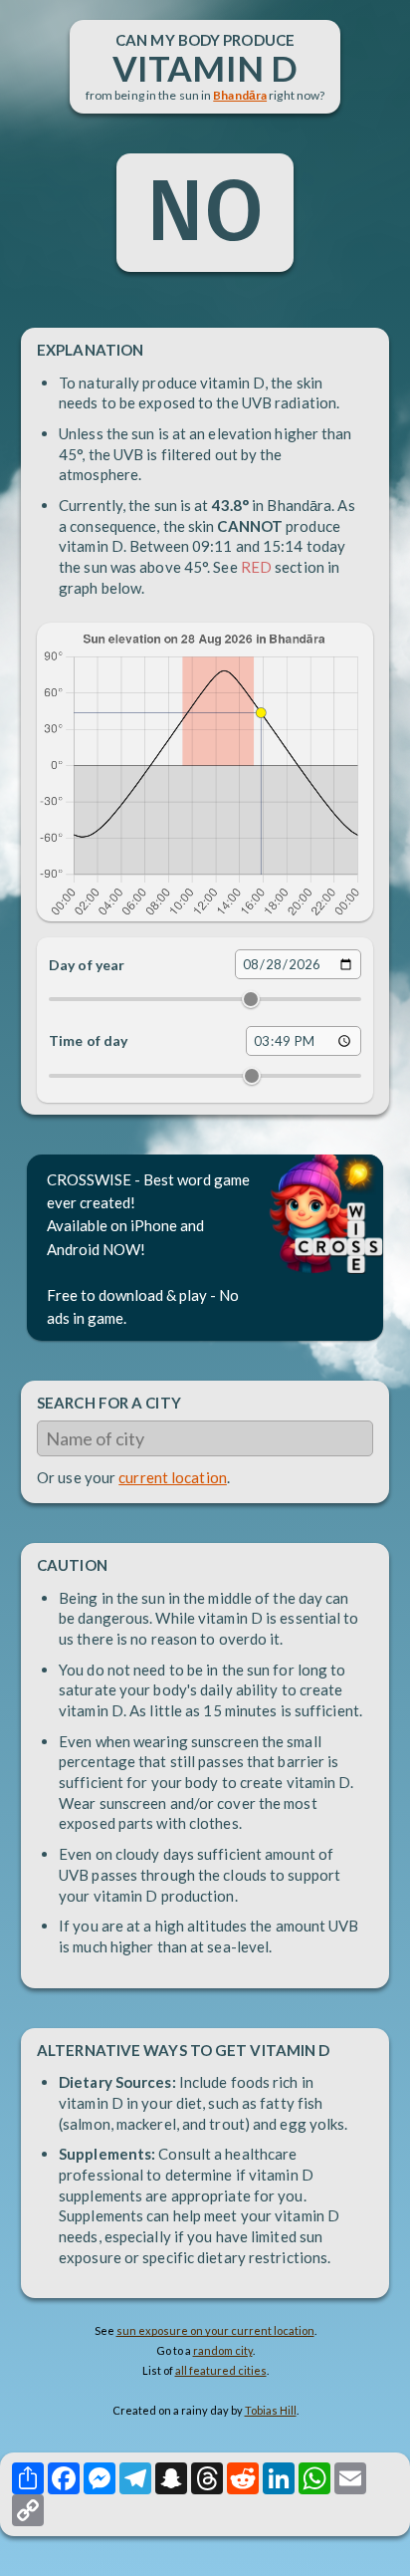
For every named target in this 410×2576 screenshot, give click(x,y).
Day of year (87, 965)
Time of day (88, 1040)
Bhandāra (240, 95)
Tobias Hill (271, 2410)
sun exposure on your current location (215, 2330)
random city (223, 2350)
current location (173, 1477)
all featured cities (221, 2370)
